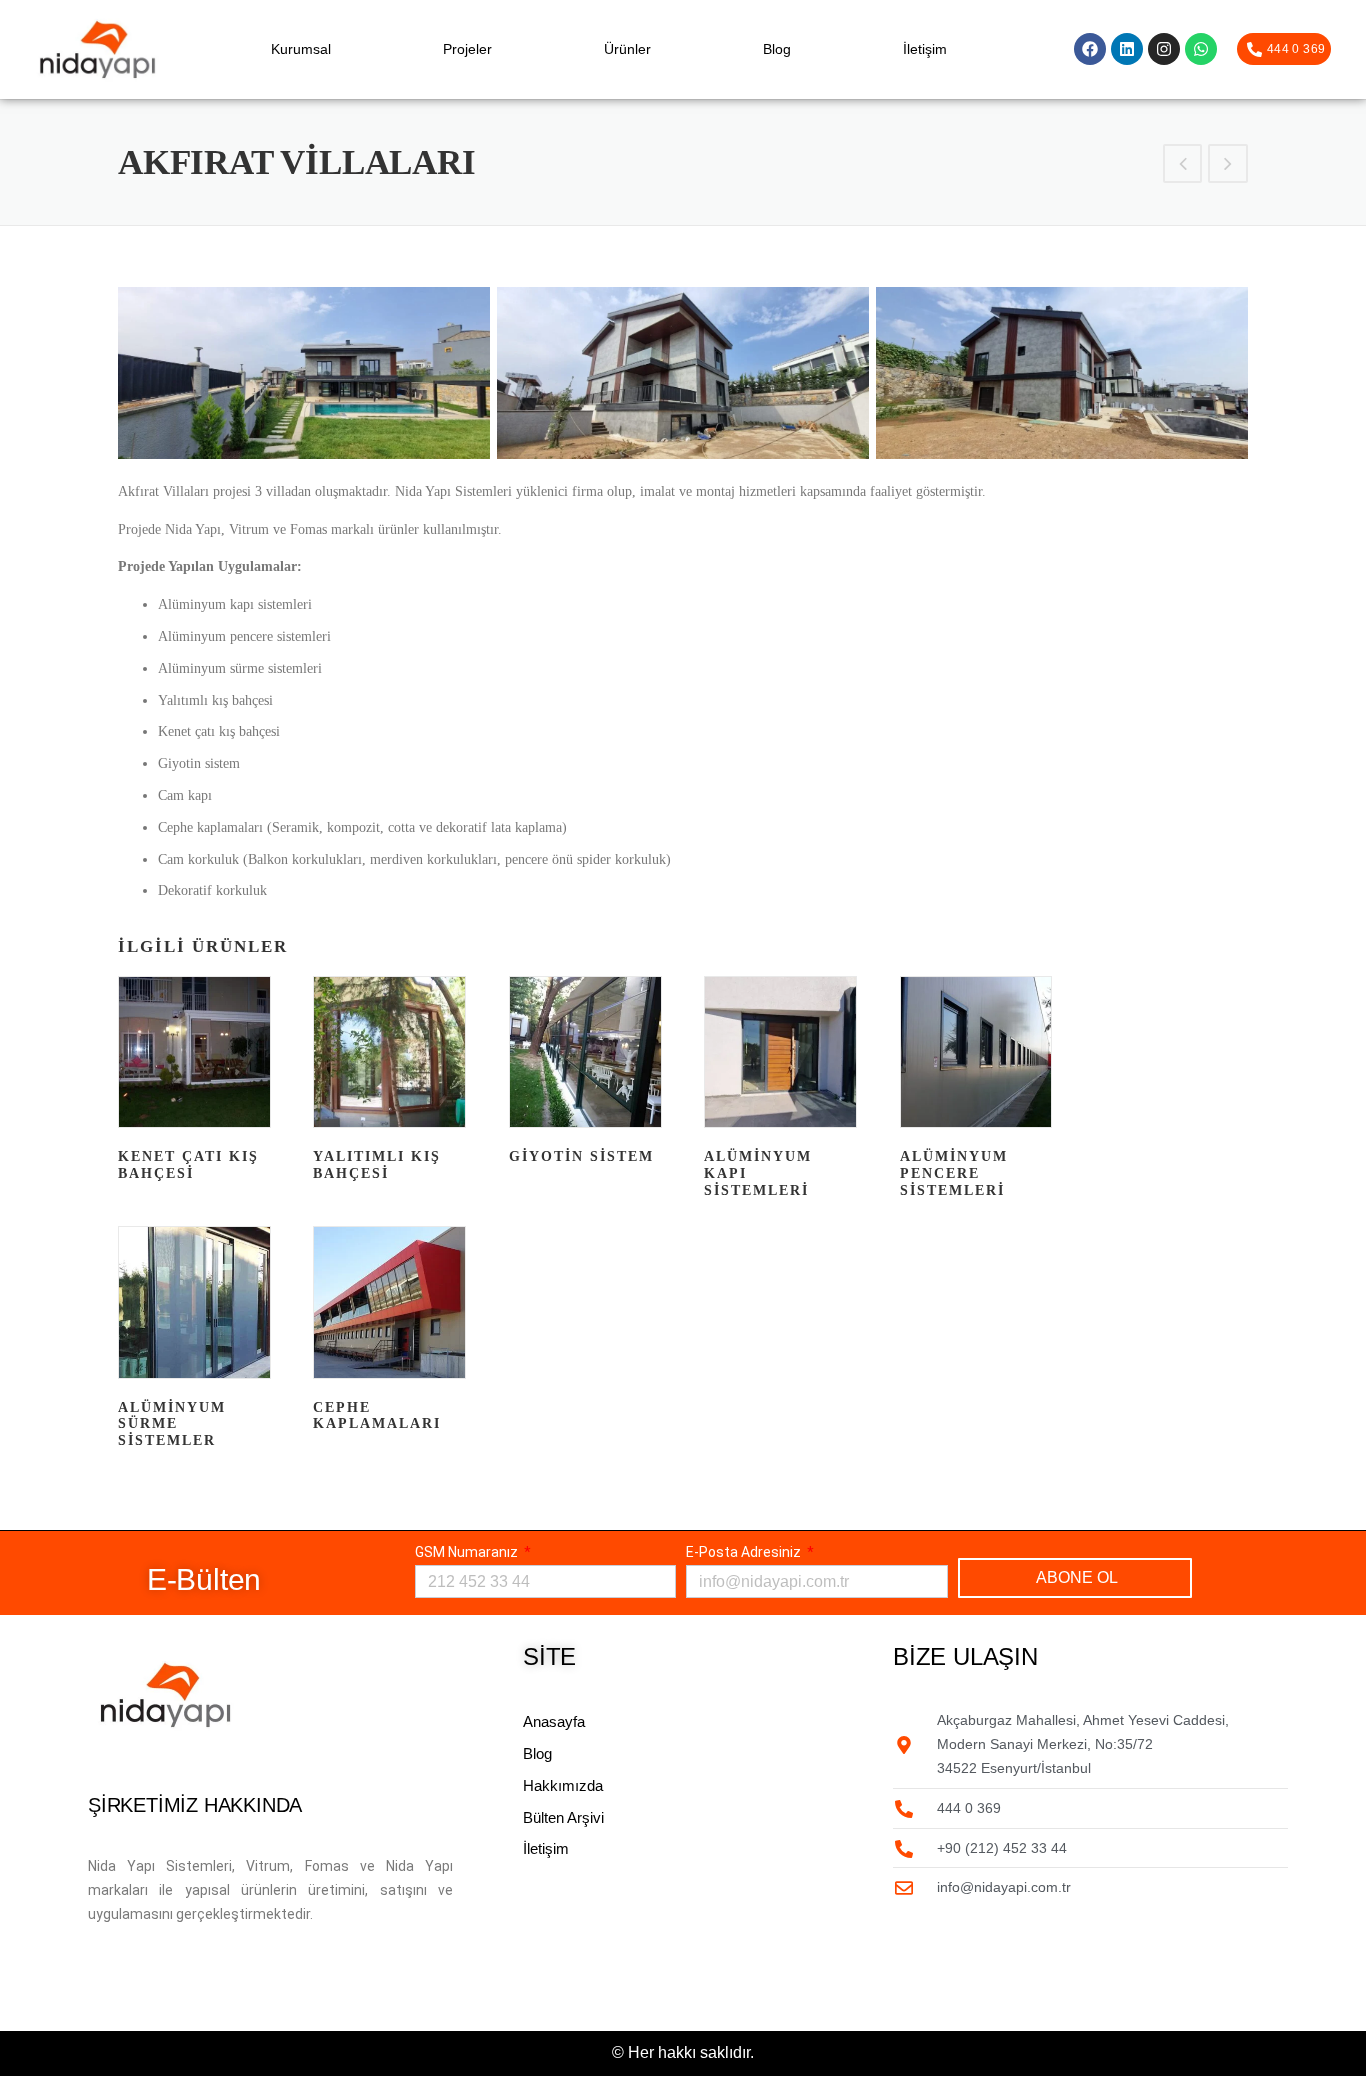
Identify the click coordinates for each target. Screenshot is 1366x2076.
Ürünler (627, 49)
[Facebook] (1090, 49)
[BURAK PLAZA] (1183, 166)
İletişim (925, 49)
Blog (777, 49)
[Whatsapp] (1201, 49)
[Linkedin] (1127, 49)
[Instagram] (1164, 49)
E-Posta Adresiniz (745, 1552)
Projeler (467, 49)
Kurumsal (301, 49)
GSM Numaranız (468, 1552)
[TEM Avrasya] (1228, 166)
